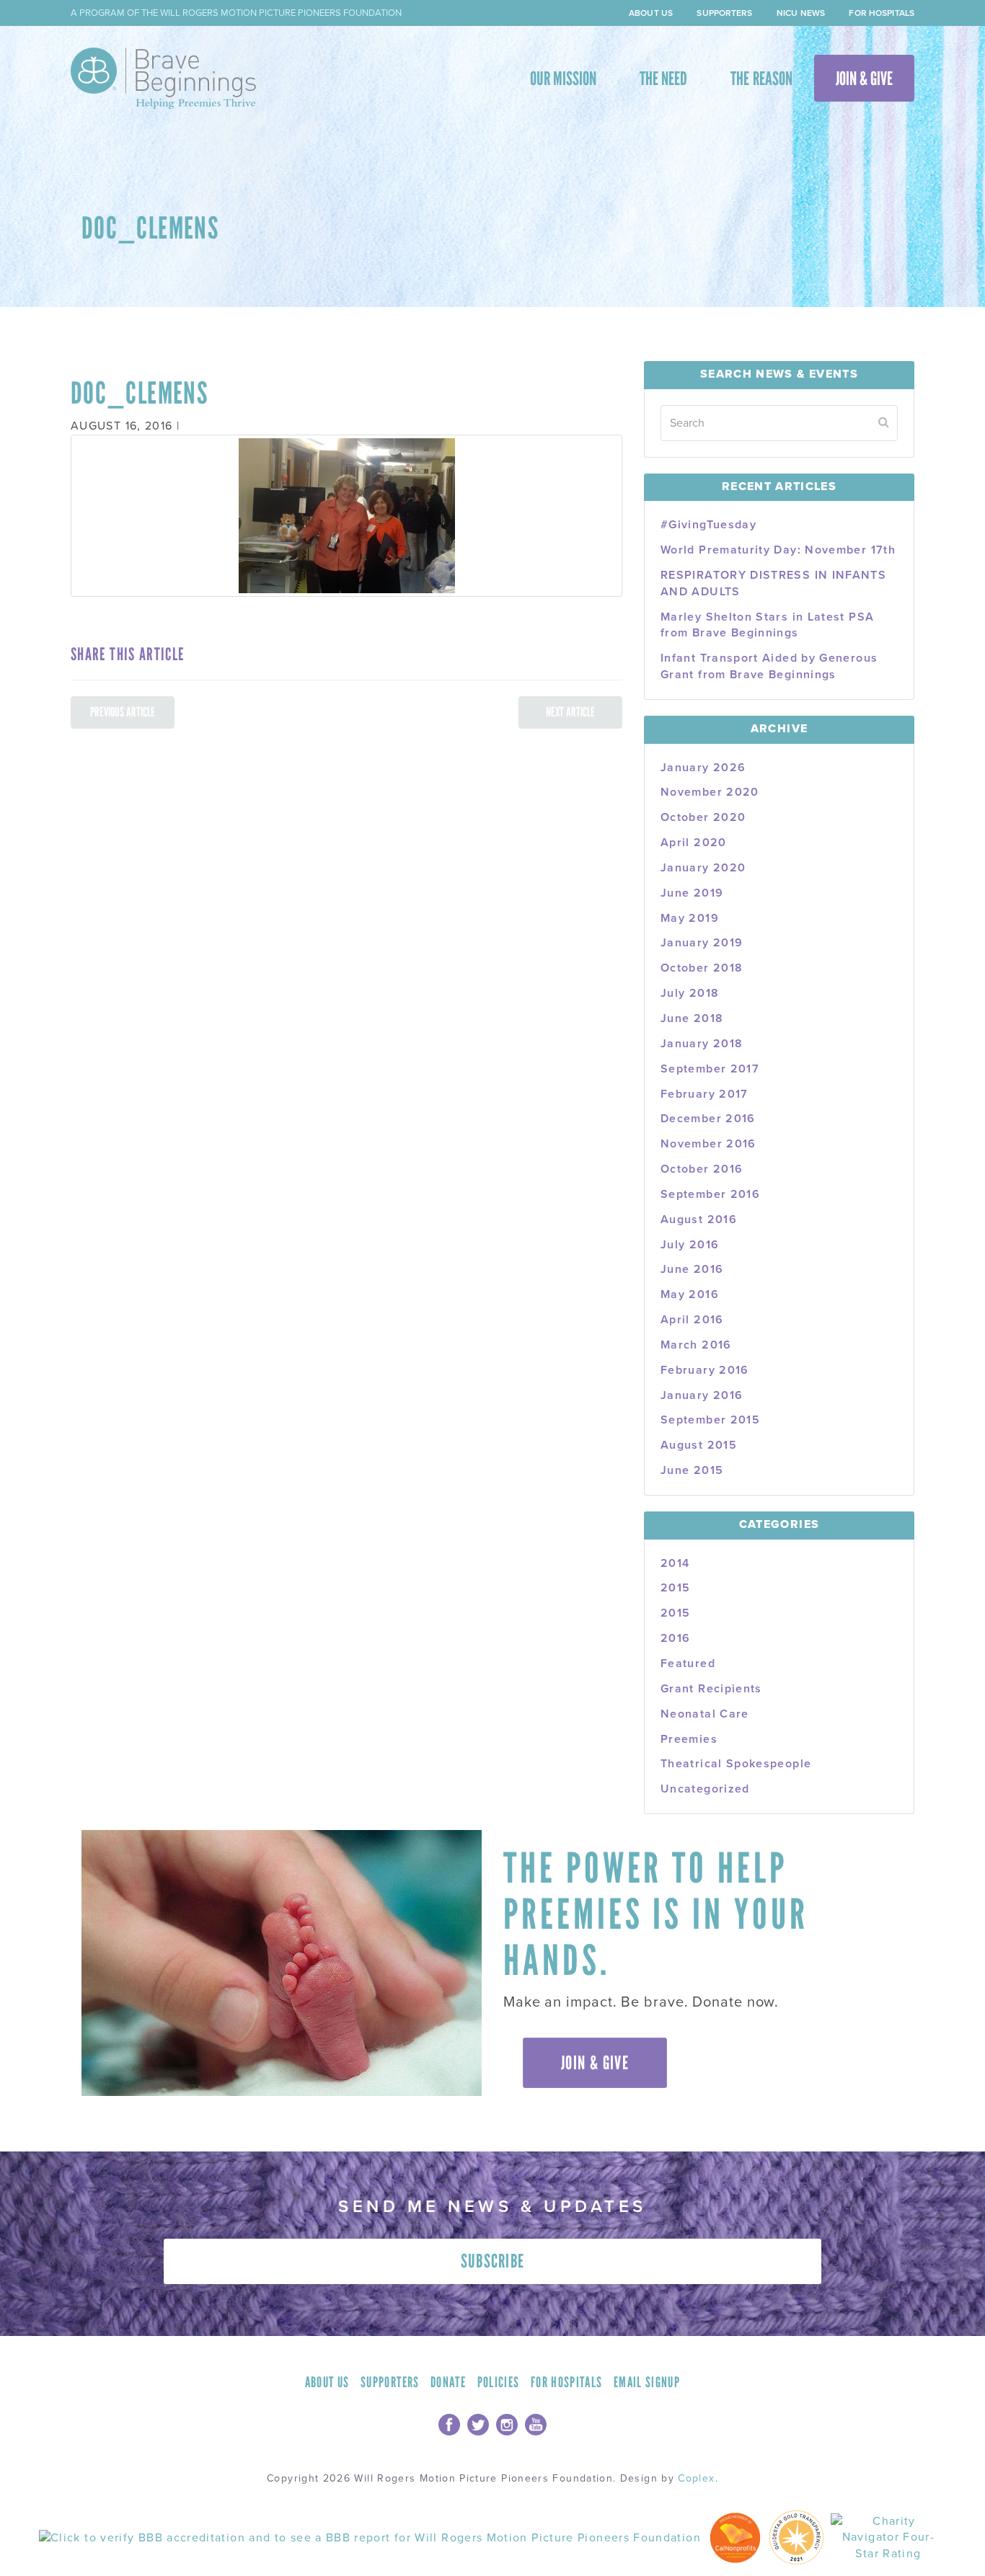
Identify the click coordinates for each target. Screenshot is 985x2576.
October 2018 (702, 968)
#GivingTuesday (708, 525)
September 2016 (710, 1194)
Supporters (724, 13)
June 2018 (692, 1018)
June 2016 (692, 1269)
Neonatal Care (705, 1714)
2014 (675, 1563)
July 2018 (690, 993)
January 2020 (703, 868)
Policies (499, 2382)
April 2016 (692, 1320)
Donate (448, 2382)
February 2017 (704, 1094)
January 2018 (702, 1044)
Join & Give (864, 79)
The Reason (761, 79)
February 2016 (705, 1370)
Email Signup (647, 2382)
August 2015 (699, 1445)
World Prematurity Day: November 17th (778, 550)
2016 (675, 1638)
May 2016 (690, 1294)
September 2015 (710, 1420)
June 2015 (692, 1470)
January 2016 (702, 1395)
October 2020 (703, 817)
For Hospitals (882, 13)
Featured (688, 1664)
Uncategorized (705, 1789)
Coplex (696, 2478)
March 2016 (696, 1345)
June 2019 (692, 893)
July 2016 (690, 1245)
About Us (651, 13)
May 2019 (690, 918)
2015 (675, 1588)
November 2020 (710, 792)
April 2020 (694, 843)
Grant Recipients (711, 1689)
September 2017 (710, 1069)
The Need (663, 79)
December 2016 (708, 1119)
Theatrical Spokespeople (736, 1764)
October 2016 (702, 1169)
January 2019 (702, 943)
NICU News (801, 13)
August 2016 (699, 1220)
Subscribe (493, 2261)
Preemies (689, 1739)
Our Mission (563, 79)
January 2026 (703, 768)
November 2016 (708, 1144)
